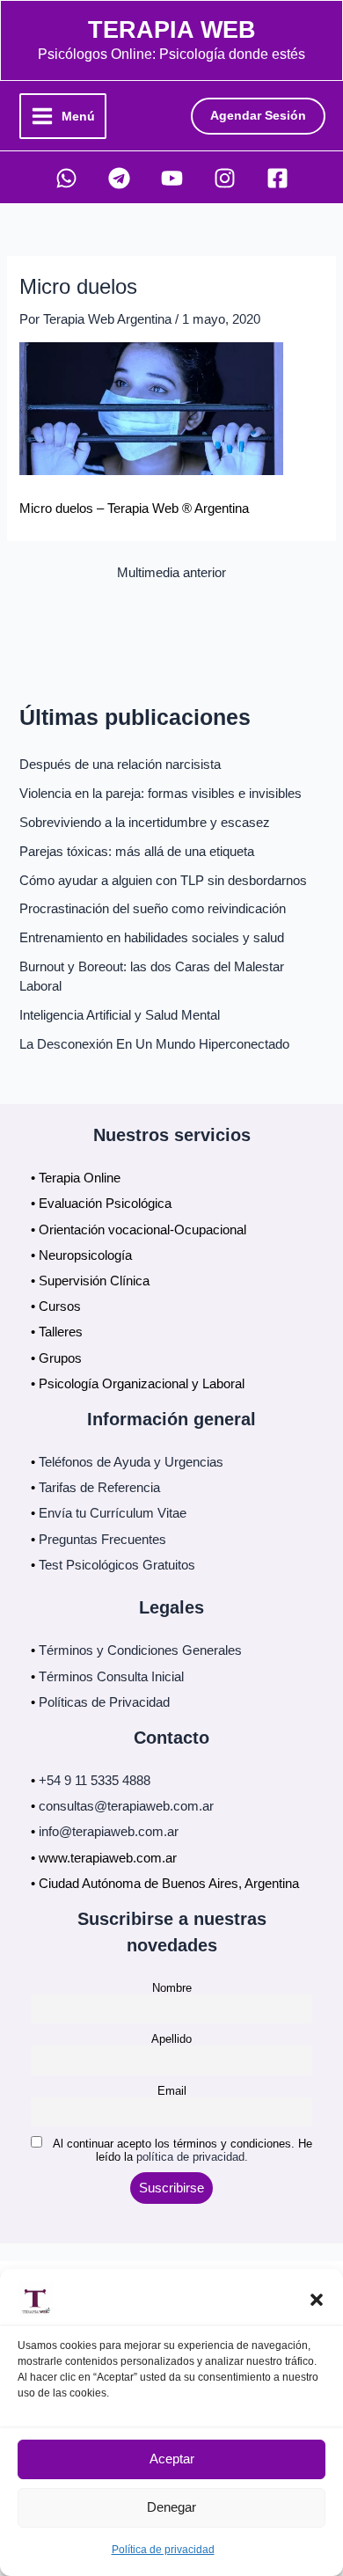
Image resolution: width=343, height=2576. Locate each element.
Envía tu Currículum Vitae (113, 1513)
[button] (317, 2300)
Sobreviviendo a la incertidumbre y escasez (145, 823)
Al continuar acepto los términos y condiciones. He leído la (181, 2150)
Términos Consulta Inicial (111, 1677)
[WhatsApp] (66, 178)
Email (172, 2091)
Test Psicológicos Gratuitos (117, 1565)
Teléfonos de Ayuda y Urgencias (131, 1462)
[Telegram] (119, 178)
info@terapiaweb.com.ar (109, 1832)
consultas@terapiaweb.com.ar (126, 1806)
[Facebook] (277, 178)
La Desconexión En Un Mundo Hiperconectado (154, 1044)
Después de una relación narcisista (120, 765)
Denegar (171, 2507)
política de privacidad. (192, 2157)
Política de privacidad (163, 2550)
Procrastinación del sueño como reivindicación (153, 909)
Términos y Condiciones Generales (140, 1650)
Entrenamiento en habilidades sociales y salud (152, 938)
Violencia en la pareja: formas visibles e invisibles (161, 794)
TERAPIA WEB (172, 29)
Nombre (172, 1988)
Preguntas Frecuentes (102, 1540)
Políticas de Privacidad (104, 1702)
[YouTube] (172, 178)
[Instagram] (225, 178)
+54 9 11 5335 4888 (95, 1781)
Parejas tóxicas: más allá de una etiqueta (137, 852)
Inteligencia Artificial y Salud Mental (120, 1015)
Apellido (171, 2039)
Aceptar (172, 2459)
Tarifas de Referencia (99, 1488)
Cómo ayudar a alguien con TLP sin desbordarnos (163, 881)
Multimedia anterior (171, 573)
